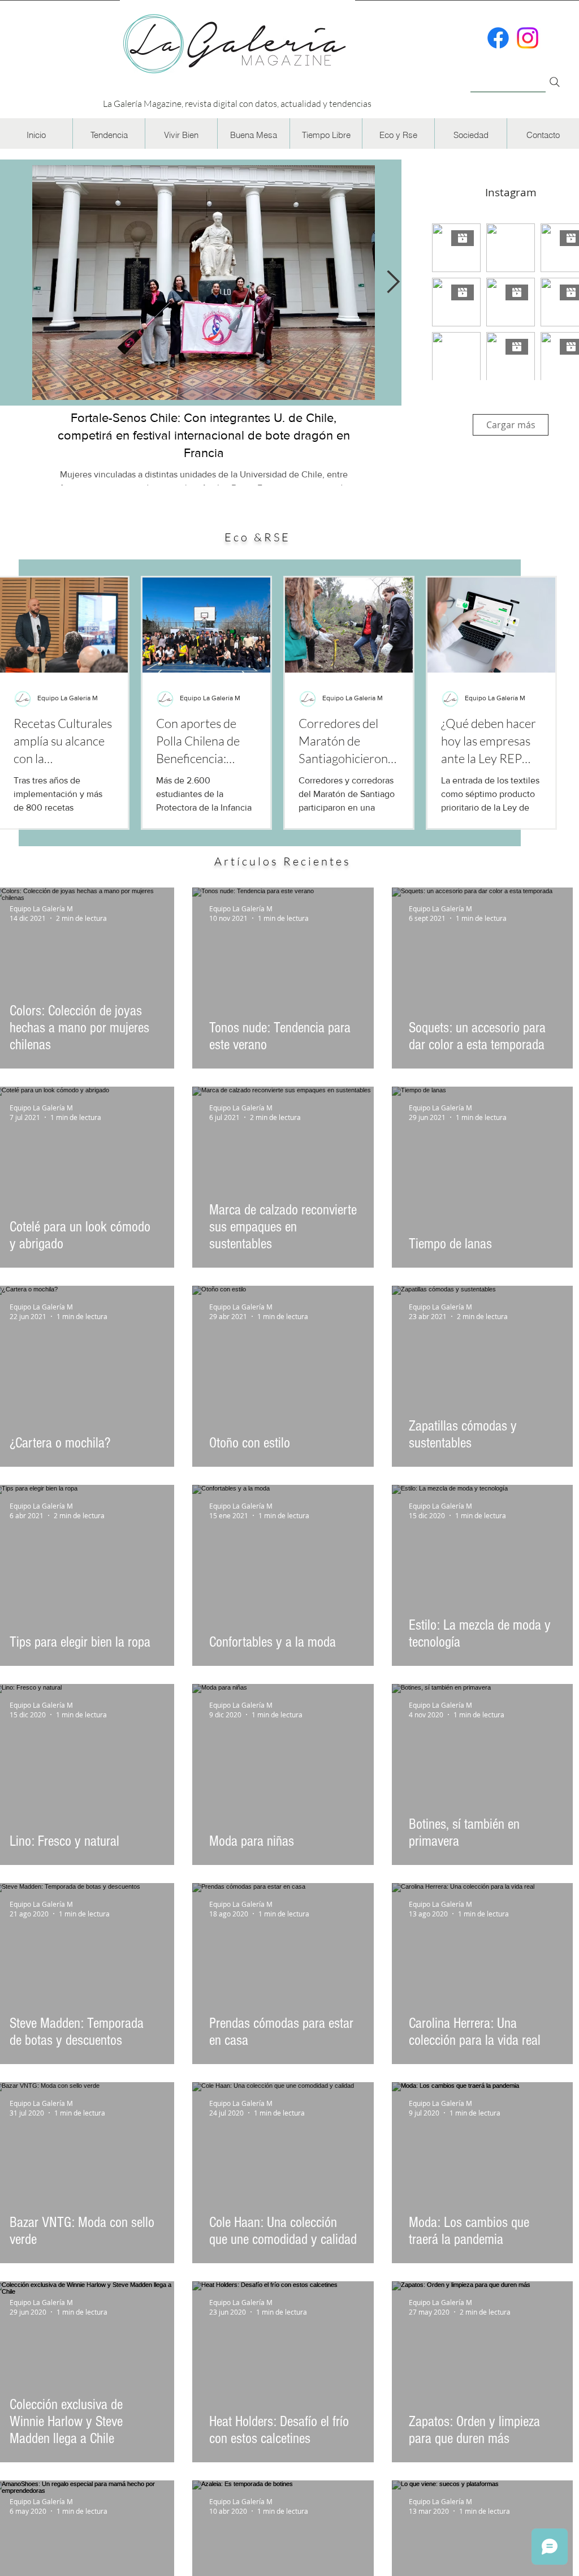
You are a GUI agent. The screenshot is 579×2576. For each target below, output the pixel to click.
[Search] (555, 82)
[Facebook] (498, 38)
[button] (109, 135)
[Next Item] (393, 282)
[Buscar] (508, 76)
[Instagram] (528, 38)
